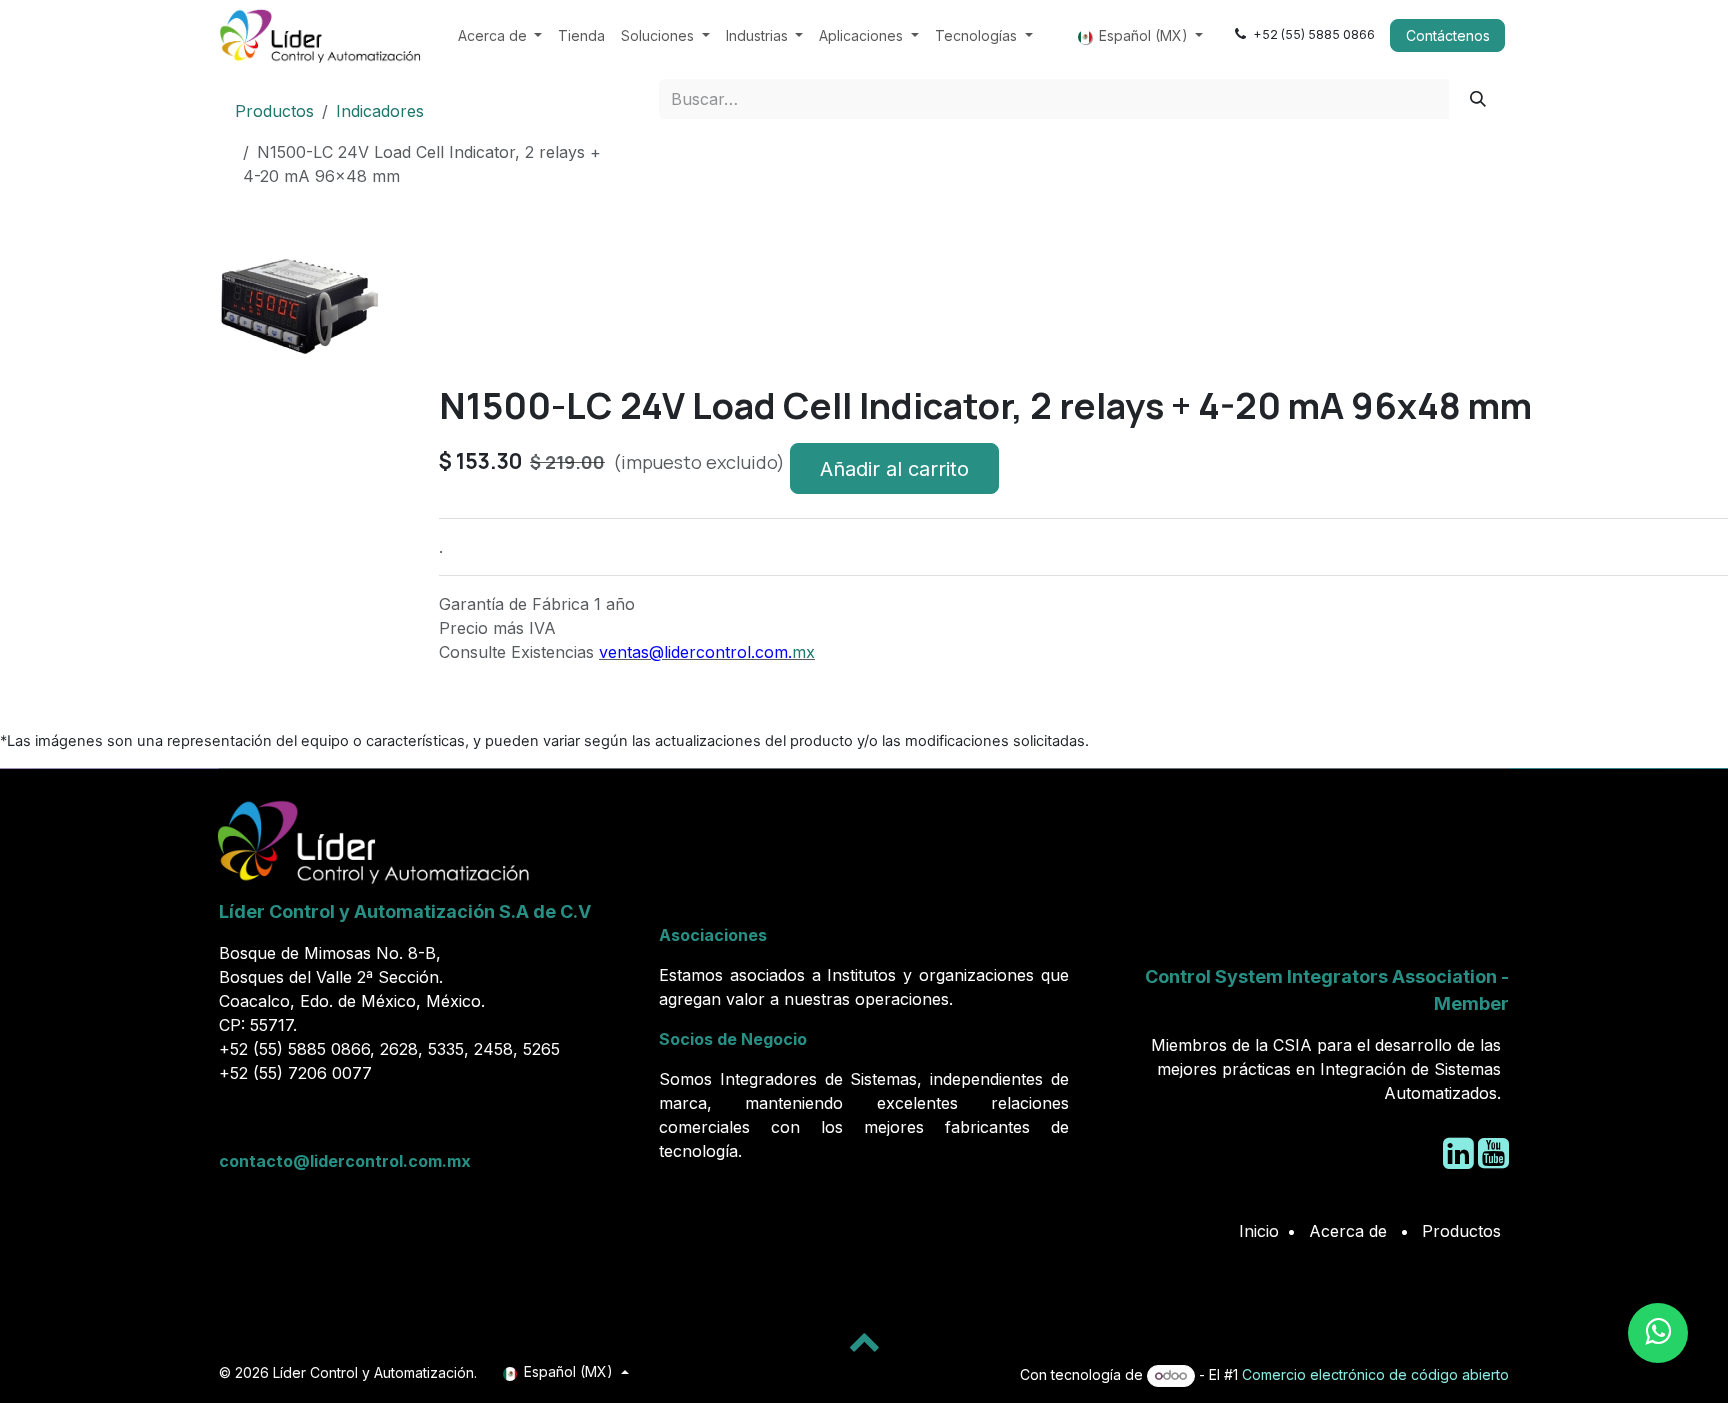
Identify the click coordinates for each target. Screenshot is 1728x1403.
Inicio (1259, 1231)
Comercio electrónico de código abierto (1375, 1374)
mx (803, 652)
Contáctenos (1448, 35)
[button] (250, 392)
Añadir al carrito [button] (894, 469)
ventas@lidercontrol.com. (695, 652)
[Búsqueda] (1478, 99)
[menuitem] (500, 35)
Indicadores (380, 111)
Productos (274, 111)
